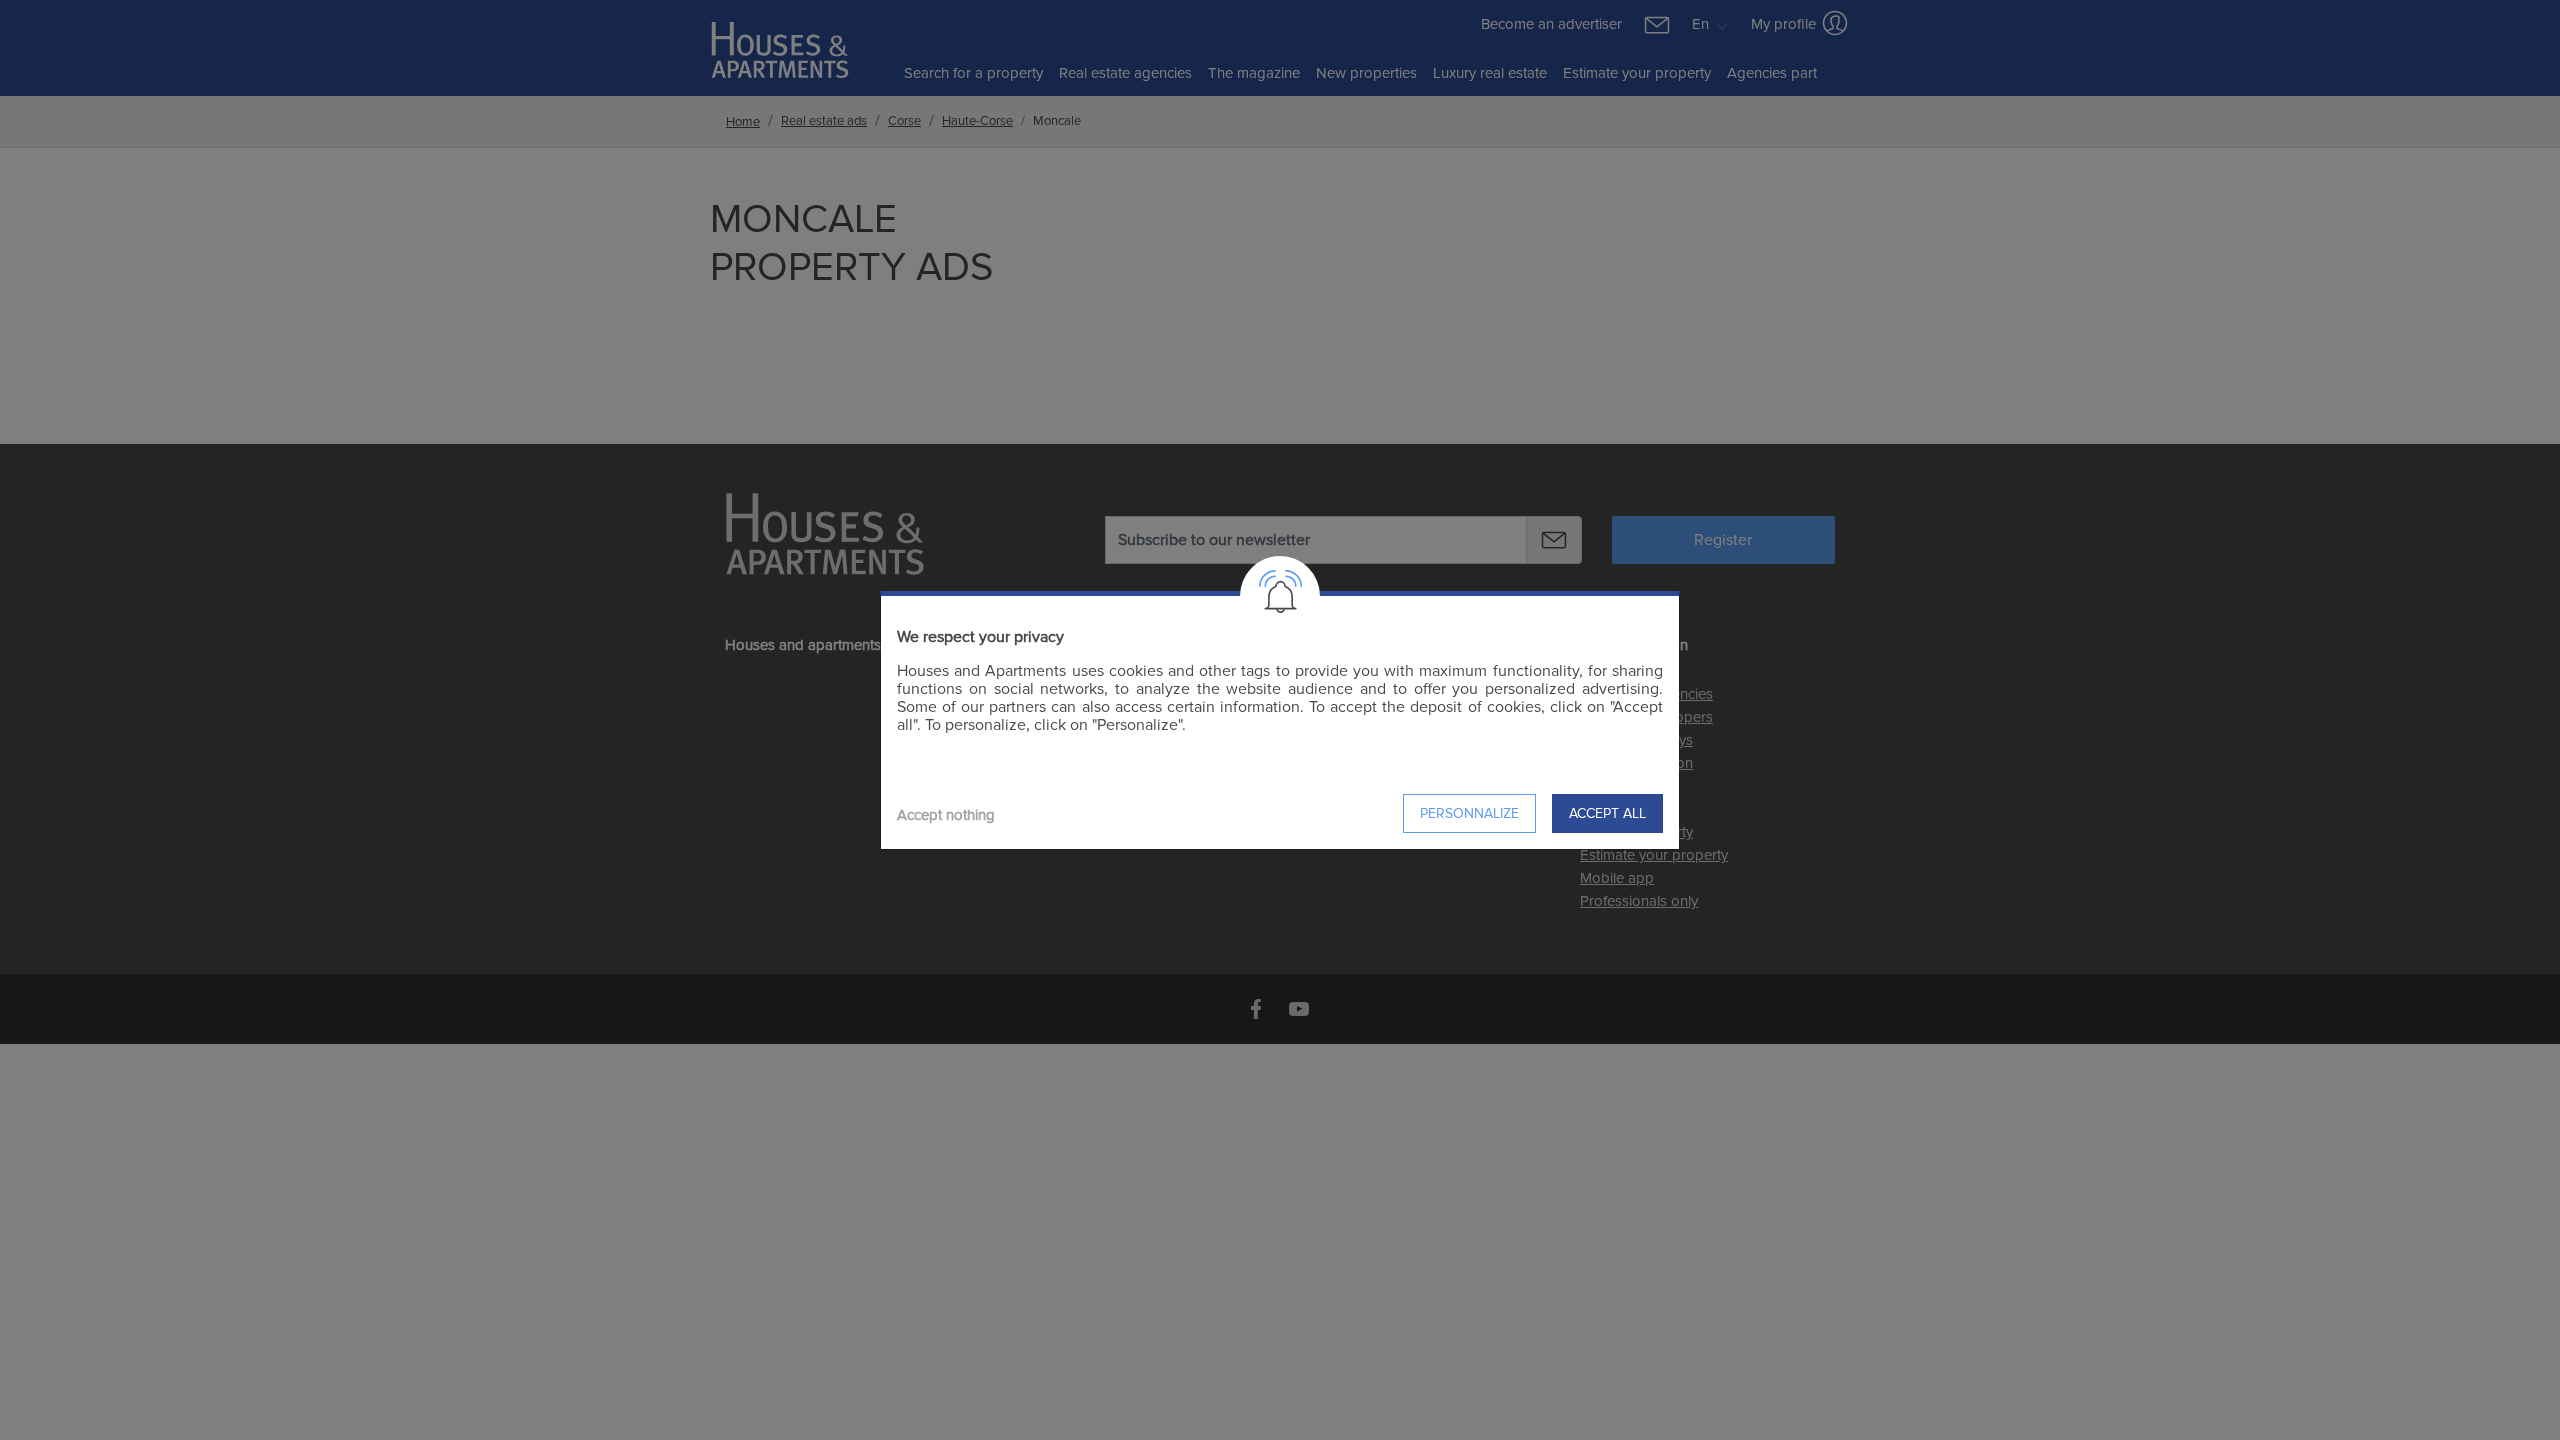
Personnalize (1469, 813)
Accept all (1607, 813)
